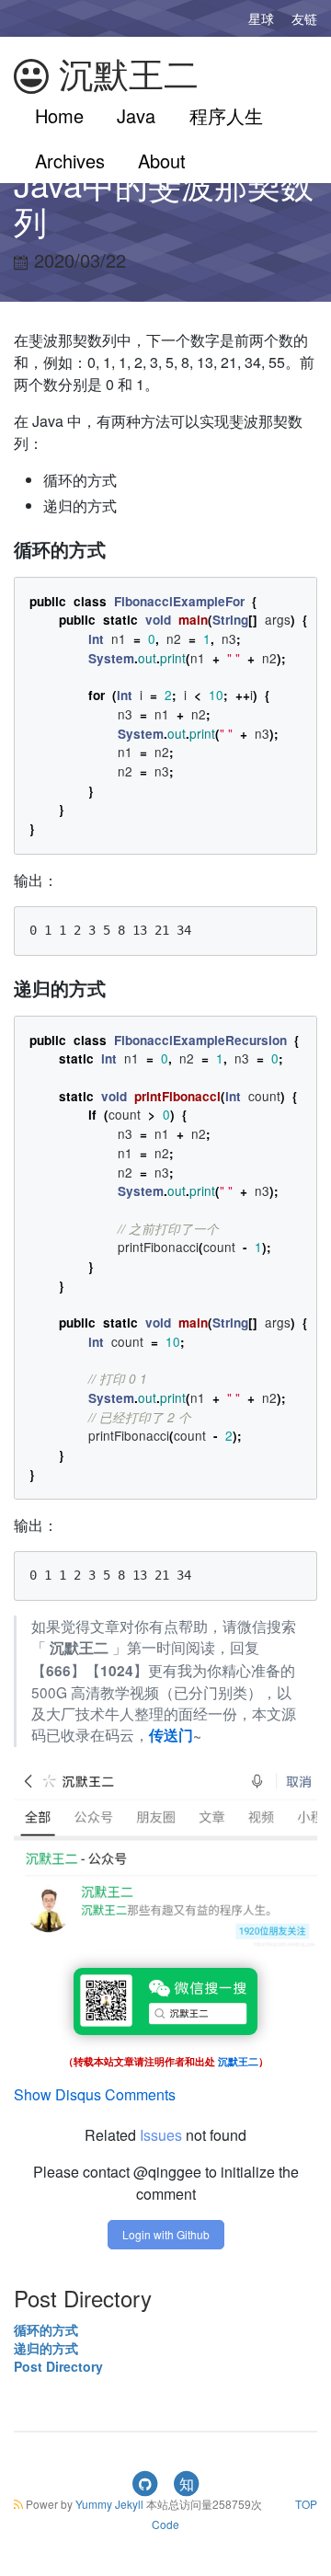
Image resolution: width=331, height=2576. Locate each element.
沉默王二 (124, 75)
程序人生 (226, 115)
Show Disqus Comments (95, 2094)
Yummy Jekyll (109, 2504)
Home (59, 115)
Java (136, 115)
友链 (304, 18)
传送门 (171, 1735)
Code (165, 2524)
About (162, 161)
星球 (261, 18)
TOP (306, 2504)
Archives (70, 161)
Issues (161, 2135)
